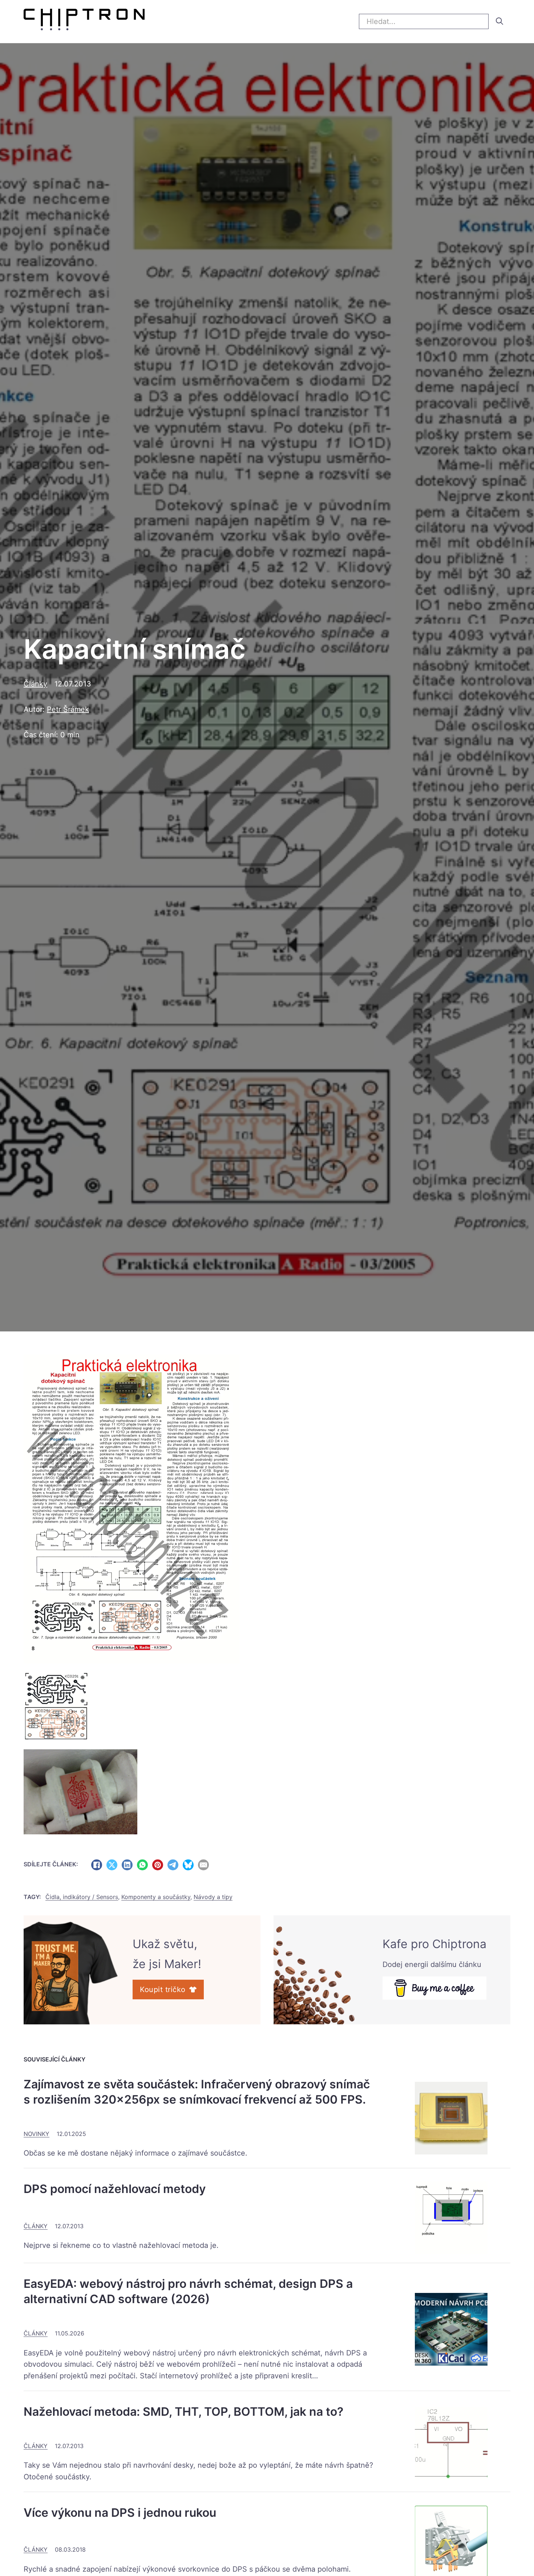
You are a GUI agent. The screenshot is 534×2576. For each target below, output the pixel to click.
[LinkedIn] (127, 1865)
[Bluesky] (188, 1865)
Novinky (37, 2134)
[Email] (203, 1865)
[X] (112, 1865)
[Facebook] (97, 1865)
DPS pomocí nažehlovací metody (115, 2189)
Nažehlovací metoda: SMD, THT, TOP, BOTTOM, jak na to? (183, 2412)
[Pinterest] (158, 1865)
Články (35, 684)
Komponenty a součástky (156, 1897)
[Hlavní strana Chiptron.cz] (84, 21)
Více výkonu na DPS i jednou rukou (120, 2513)
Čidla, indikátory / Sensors (82, 1897)
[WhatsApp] (142, 1865)
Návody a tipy (213, 1897)
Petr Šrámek (68, 709)
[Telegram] (173, 1865)
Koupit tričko (163, 1990)
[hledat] (499, 21)
